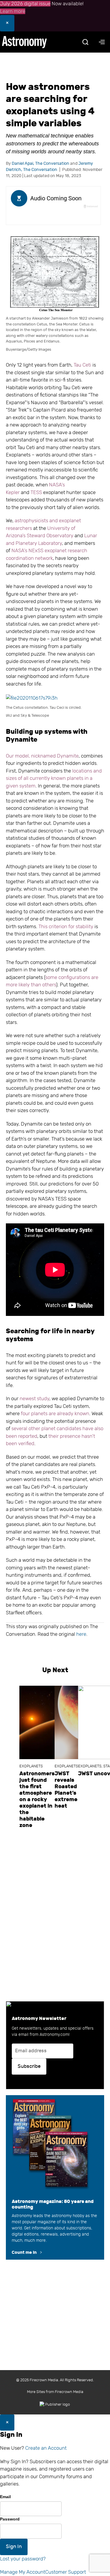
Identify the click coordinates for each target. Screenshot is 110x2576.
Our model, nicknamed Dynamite (42, 756)
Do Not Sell (88, 2353)
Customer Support (66, 2572)
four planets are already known (55, 1414)
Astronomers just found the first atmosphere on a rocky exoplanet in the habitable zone (37, 1799)
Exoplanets (31, 1766)
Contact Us (55, 2329)
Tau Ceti (82, 365)
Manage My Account (23, 2572)
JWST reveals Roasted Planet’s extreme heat (66, 1790)
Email (5, 2497)
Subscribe (29, 2066)
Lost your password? (23, 2559)
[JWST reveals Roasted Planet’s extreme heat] (66, 1722)
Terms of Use (24, 2353)
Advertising (75, 2341)
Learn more (13, 11)
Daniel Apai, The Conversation (40, 163)
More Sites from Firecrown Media (55, 2392)
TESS (36, 492)
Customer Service (40, 2341)
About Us (27, 2329)
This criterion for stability (66, 927)
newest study (34, 1399)
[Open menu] (102, 42)
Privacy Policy (57, 2353)
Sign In (14, 2547)
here (81, 1634)
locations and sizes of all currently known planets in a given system (54, 778)
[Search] (85, 42)
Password (10, 2519)
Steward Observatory (50, 536)
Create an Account (46, 2448)
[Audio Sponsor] (53, 217)
